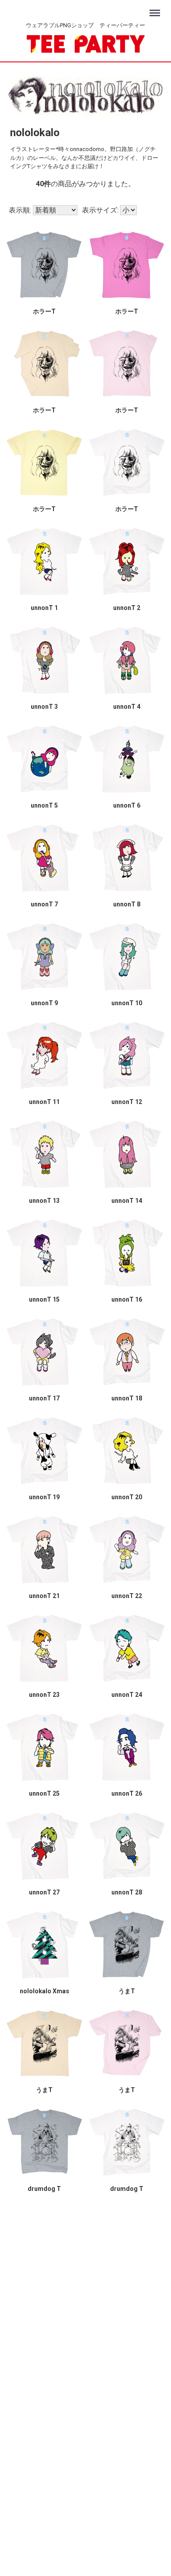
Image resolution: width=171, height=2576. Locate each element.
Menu (156, 9)
